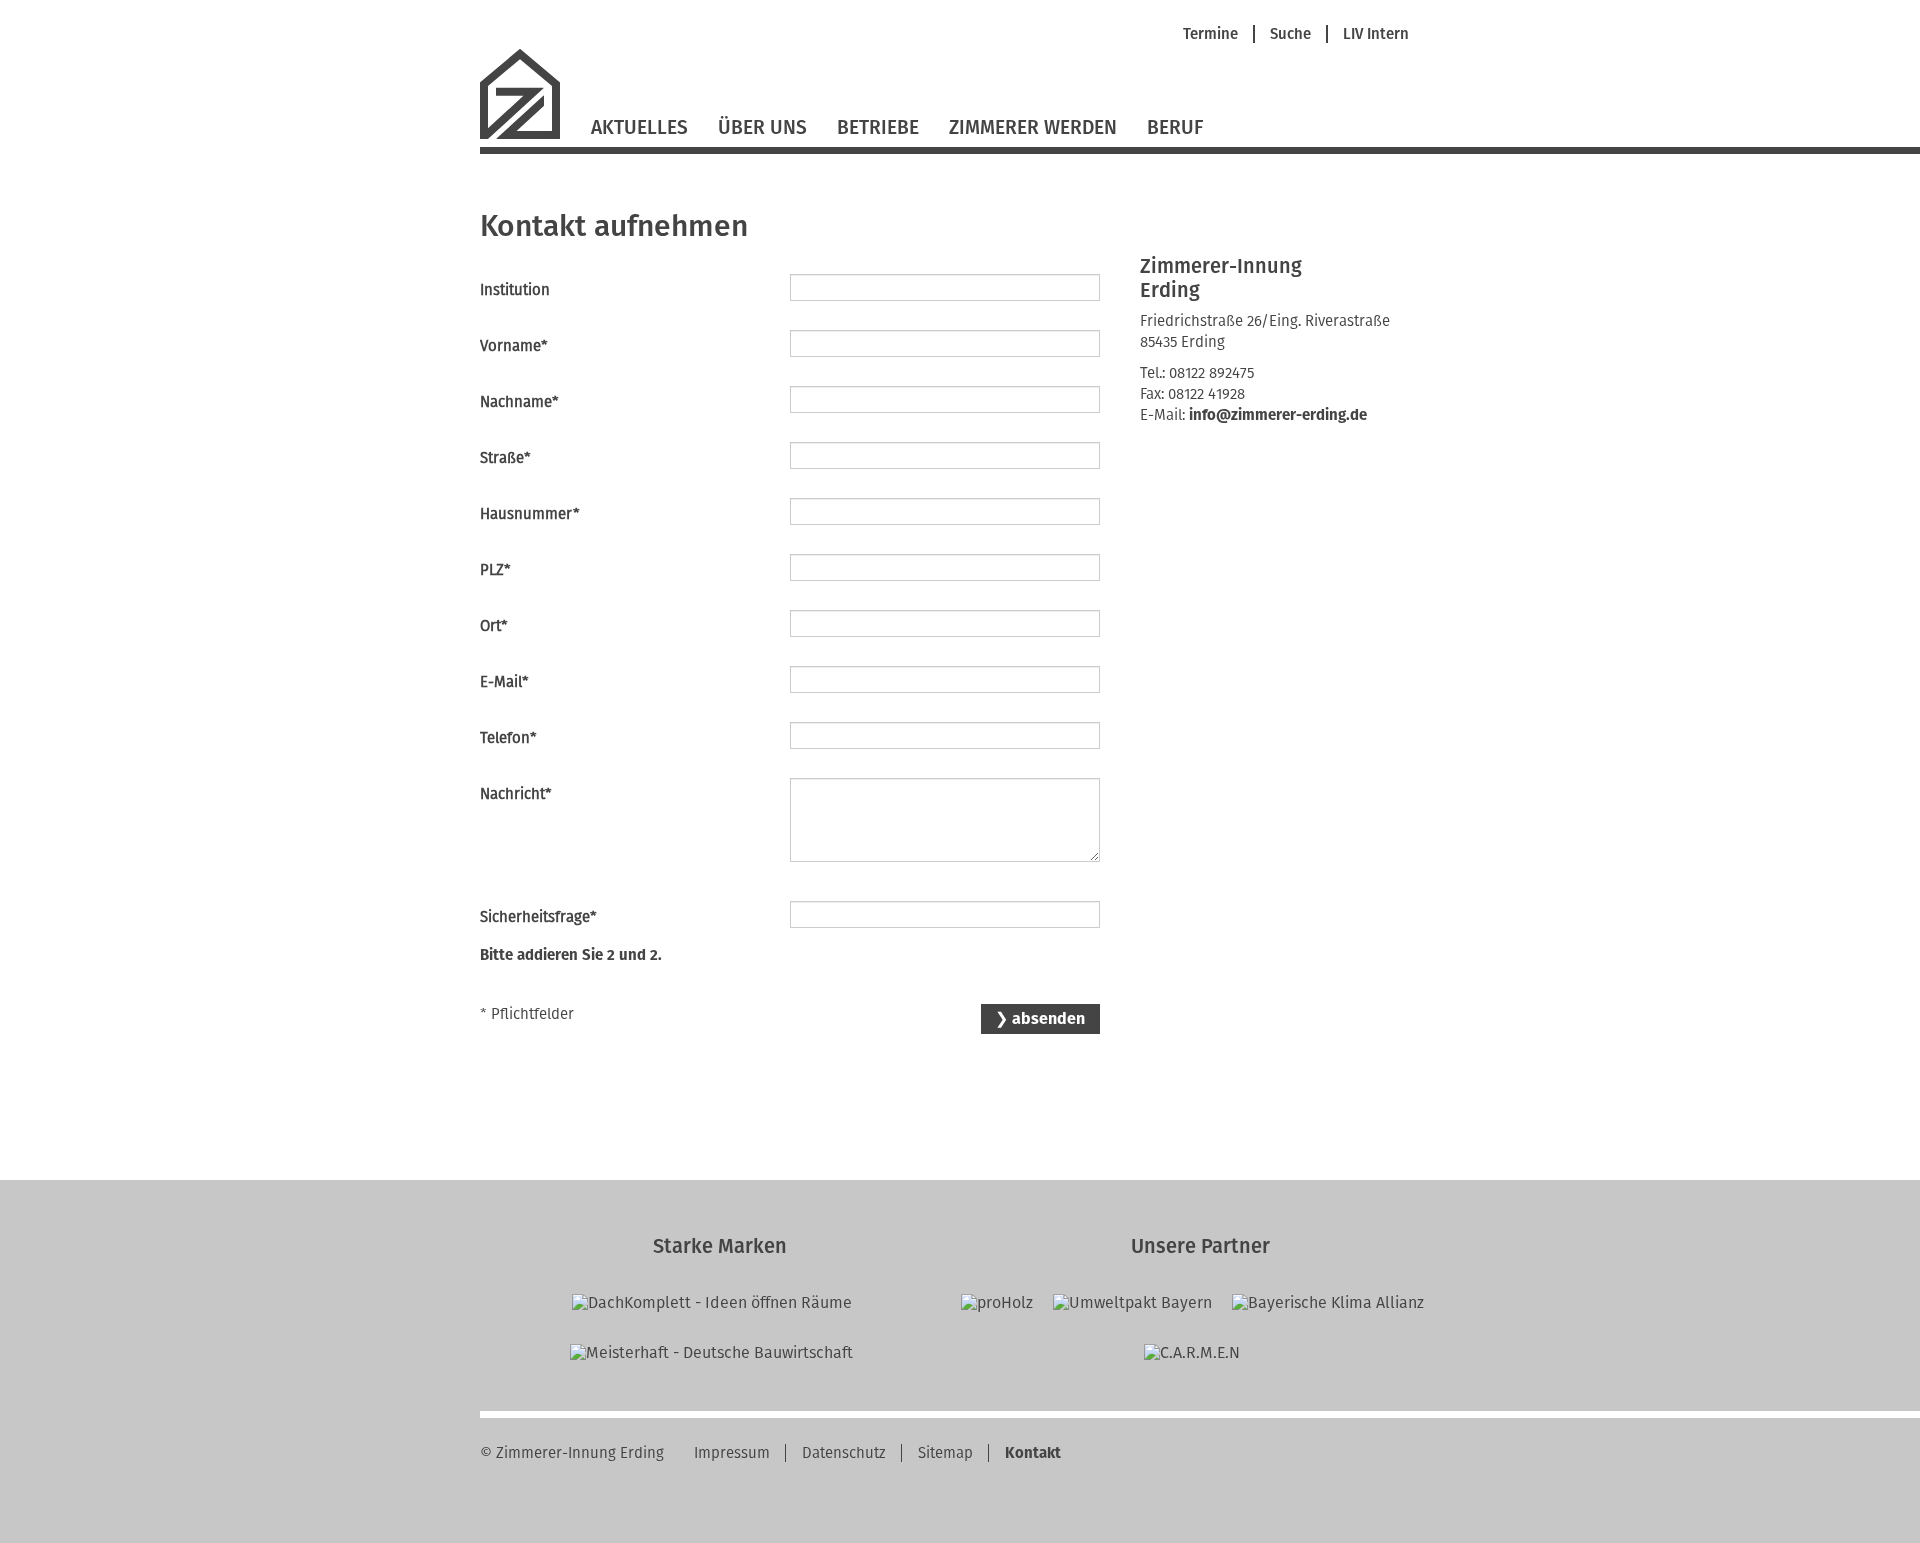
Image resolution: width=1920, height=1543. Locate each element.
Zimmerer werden (1033, 127)
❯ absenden (1040, 1018)
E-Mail (514, 681)
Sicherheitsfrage (538, 916)
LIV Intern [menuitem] (1376, 34)
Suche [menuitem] (1290, 34)
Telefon (514, 737)
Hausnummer (530, 513)
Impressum (732, 1453)
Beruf (1175, 127)
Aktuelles (639, 127)
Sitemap (945, 1453)
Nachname (519, 401)
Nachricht (516, 793)
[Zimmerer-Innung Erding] (528, 136)
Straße (514, 457)
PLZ (514, 569)
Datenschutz (844, 1453)
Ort (514, 625)
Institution (515, 290)
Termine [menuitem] (1210, 34)
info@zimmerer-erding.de (1278, 415)
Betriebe (878, 127)
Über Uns (762, 127)
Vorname (514, 345)
